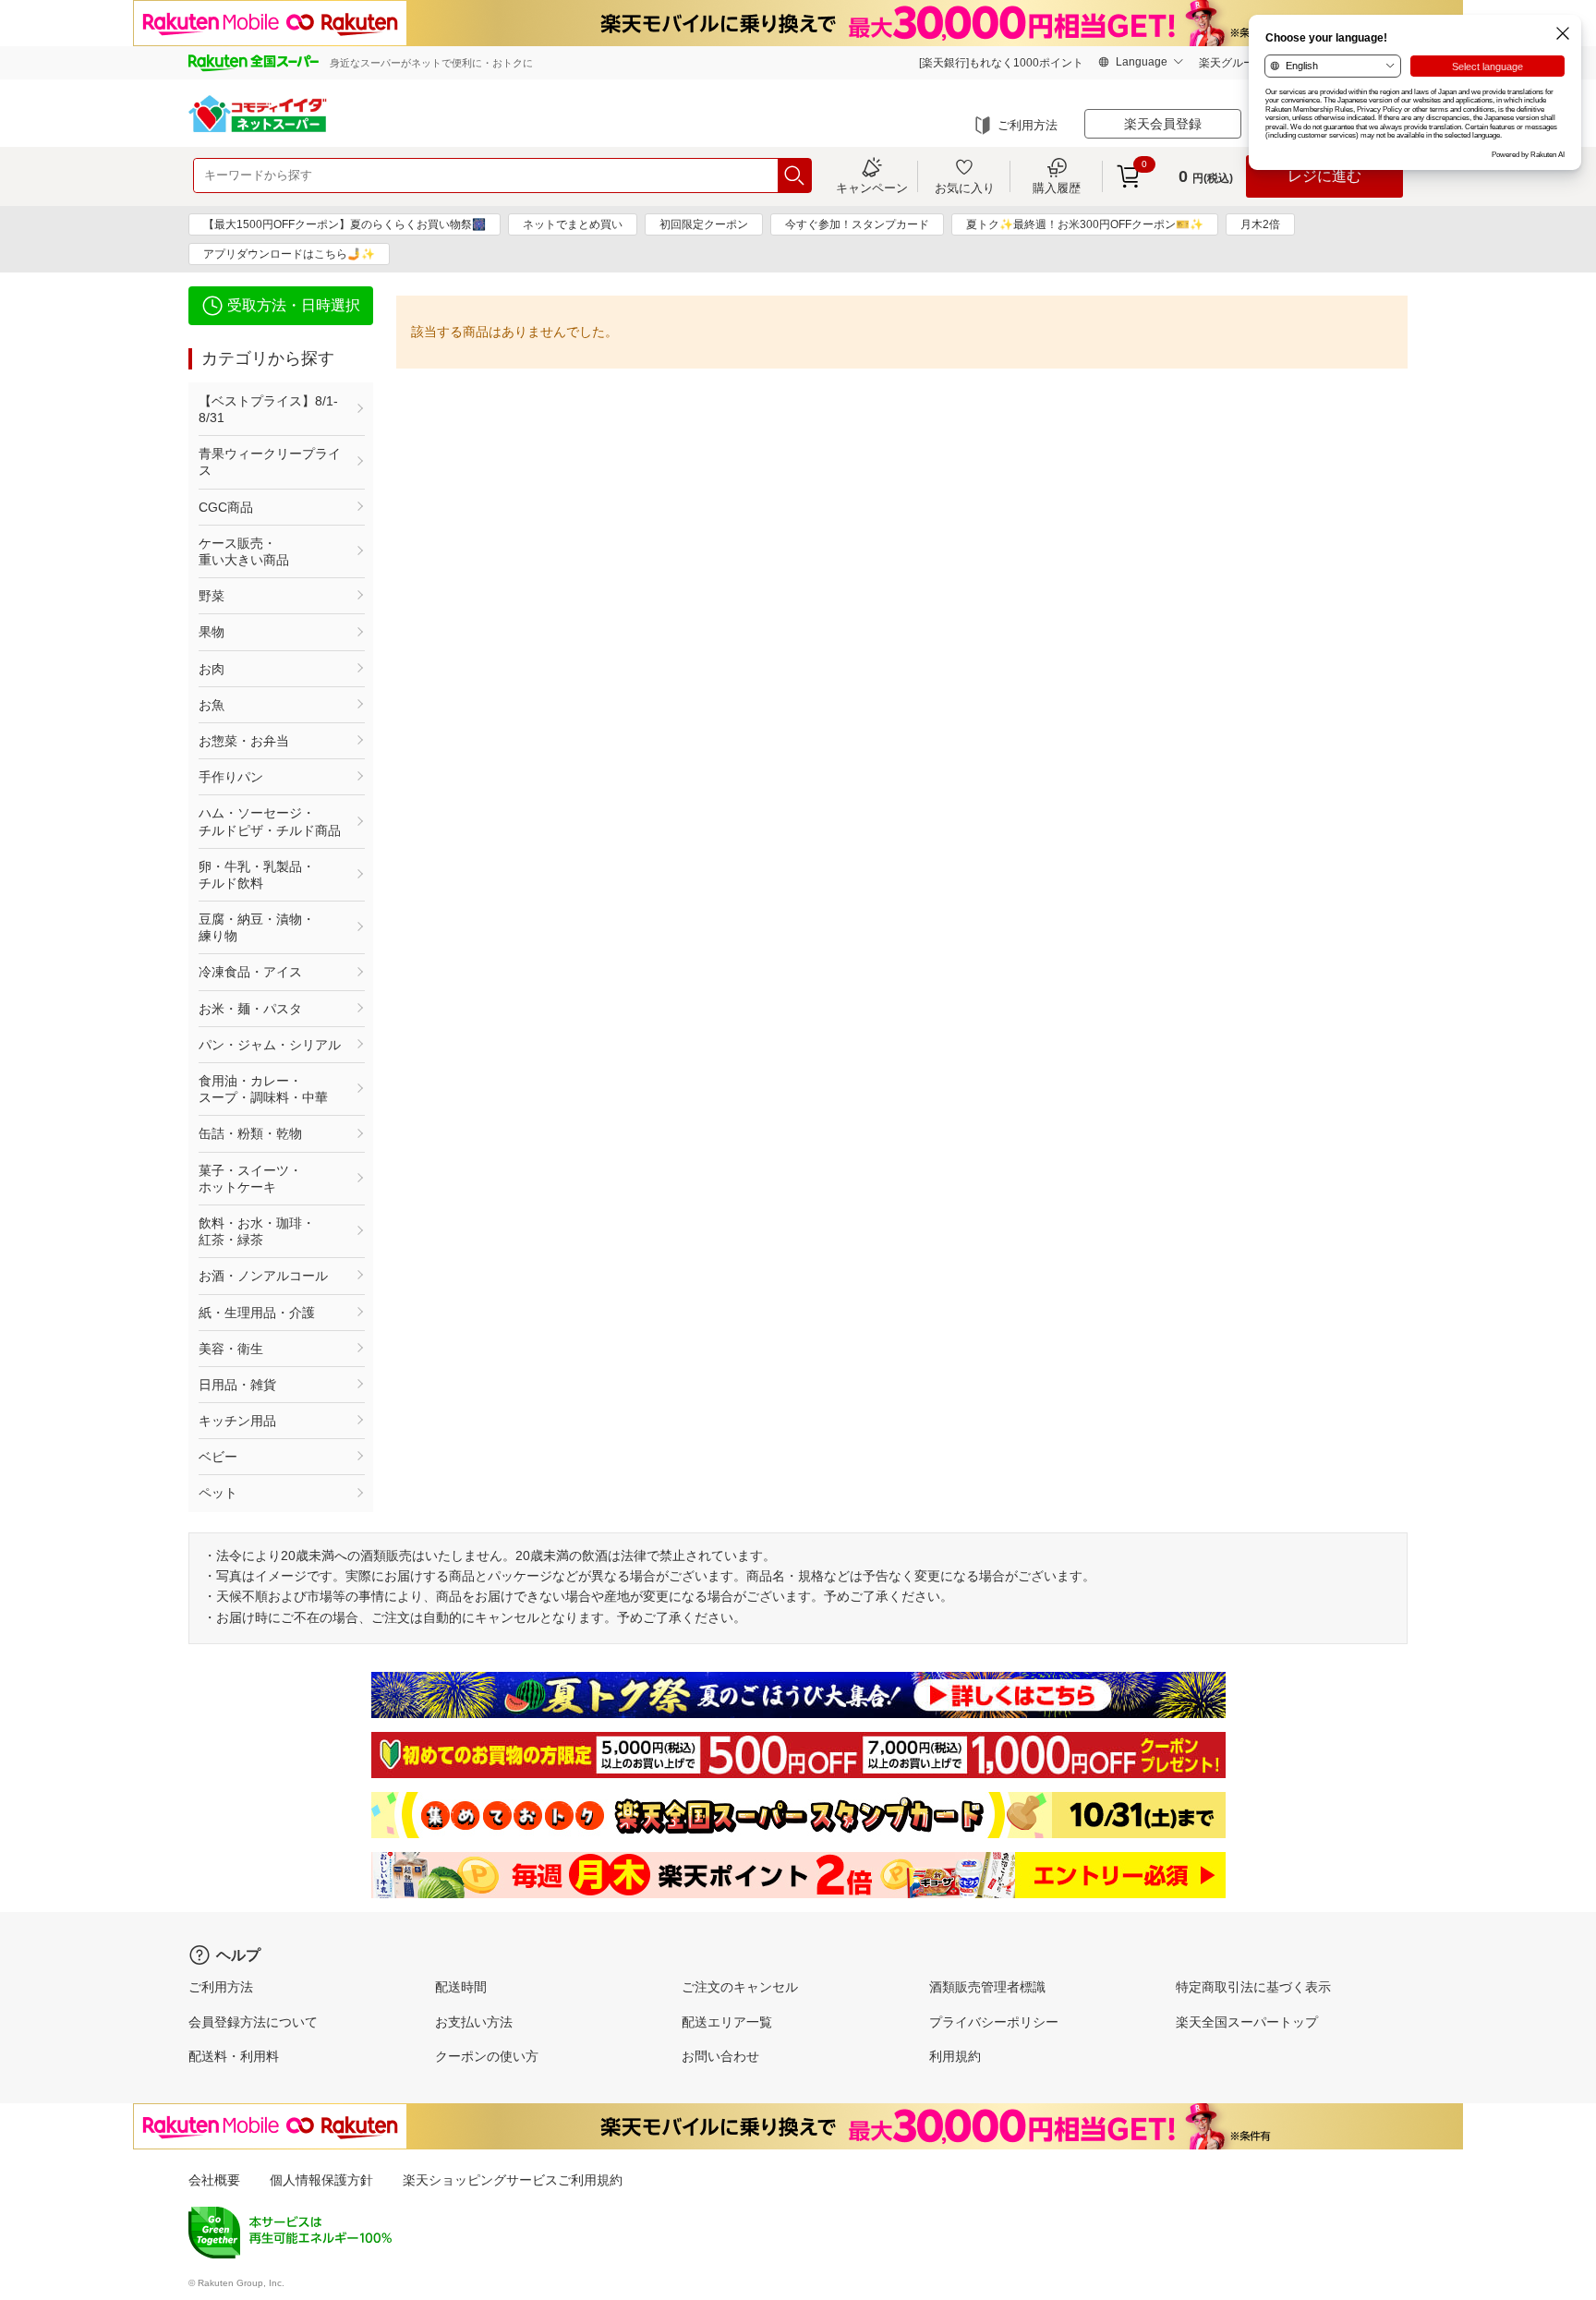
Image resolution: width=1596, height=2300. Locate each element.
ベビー (218, 1457)
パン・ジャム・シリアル (270, 1045)
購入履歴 (1057, 188)
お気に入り (965, 188)
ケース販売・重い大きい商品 (244, 551)
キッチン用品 (237, 1421)
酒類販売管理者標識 (987, 1987)
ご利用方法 (1028, 125)
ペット (218, 1493)
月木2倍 (1260, 224)
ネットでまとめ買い (573, 224)
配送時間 (461, 1987)
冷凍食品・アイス (250, 972)
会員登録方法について (253, 2022)
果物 (212, 632)
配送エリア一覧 (727, 2022)
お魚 (212, 705)
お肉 (212, 669)
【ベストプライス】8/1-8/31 (268, 409)
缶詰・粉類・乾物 (250, 1133)
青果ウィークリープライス (270, 462)
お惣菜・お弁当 (244, 741)
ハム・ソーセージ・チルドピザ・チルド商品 (270, 821)
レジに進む (1324, 176)
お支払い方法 (474, 2022)
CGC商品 (226, 507)
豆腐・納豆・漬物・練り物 (257, 927)
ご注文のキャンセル (740, 1987)
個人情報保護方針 (321, 2180)
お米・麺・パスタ (250, 1009)
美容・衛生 (231, 1349)
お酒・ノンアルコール (263, 1276)
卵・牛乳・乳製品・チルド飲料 (257, 875)
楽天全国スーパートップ (1247, 2022)
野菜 (212, 596)
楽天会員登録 (1163, 124)
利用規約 (955, 2056)
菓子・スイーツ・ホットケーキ (250, 1179)
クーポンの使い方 (487, 2056)
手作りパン (231, 777)
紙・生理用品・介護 (257, 1313)
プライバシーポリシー (994, 2022)
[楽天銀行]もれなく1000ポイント (1001, 63)
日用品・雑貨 (237, 1385)
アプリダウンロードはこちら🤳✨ (289, 254)
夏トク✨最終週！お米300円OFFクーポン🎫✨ (1085, 224)
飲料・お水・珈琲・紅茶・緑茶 (257, 1231)
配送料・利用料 (234, 2056)
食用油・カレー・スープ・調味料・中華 (263, 1089)
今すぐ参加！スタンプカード (857, 224)
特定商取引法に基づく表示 (1253, 1987)
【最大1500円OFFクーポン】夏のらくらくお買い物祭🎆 (345, 224)
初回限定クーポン (704, 224)
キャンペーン (872, 188)
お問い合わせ (720, 2056)
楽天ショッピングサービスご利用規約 (513, 2180)
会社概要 (214, 2180)
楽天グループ (1232, 63)
